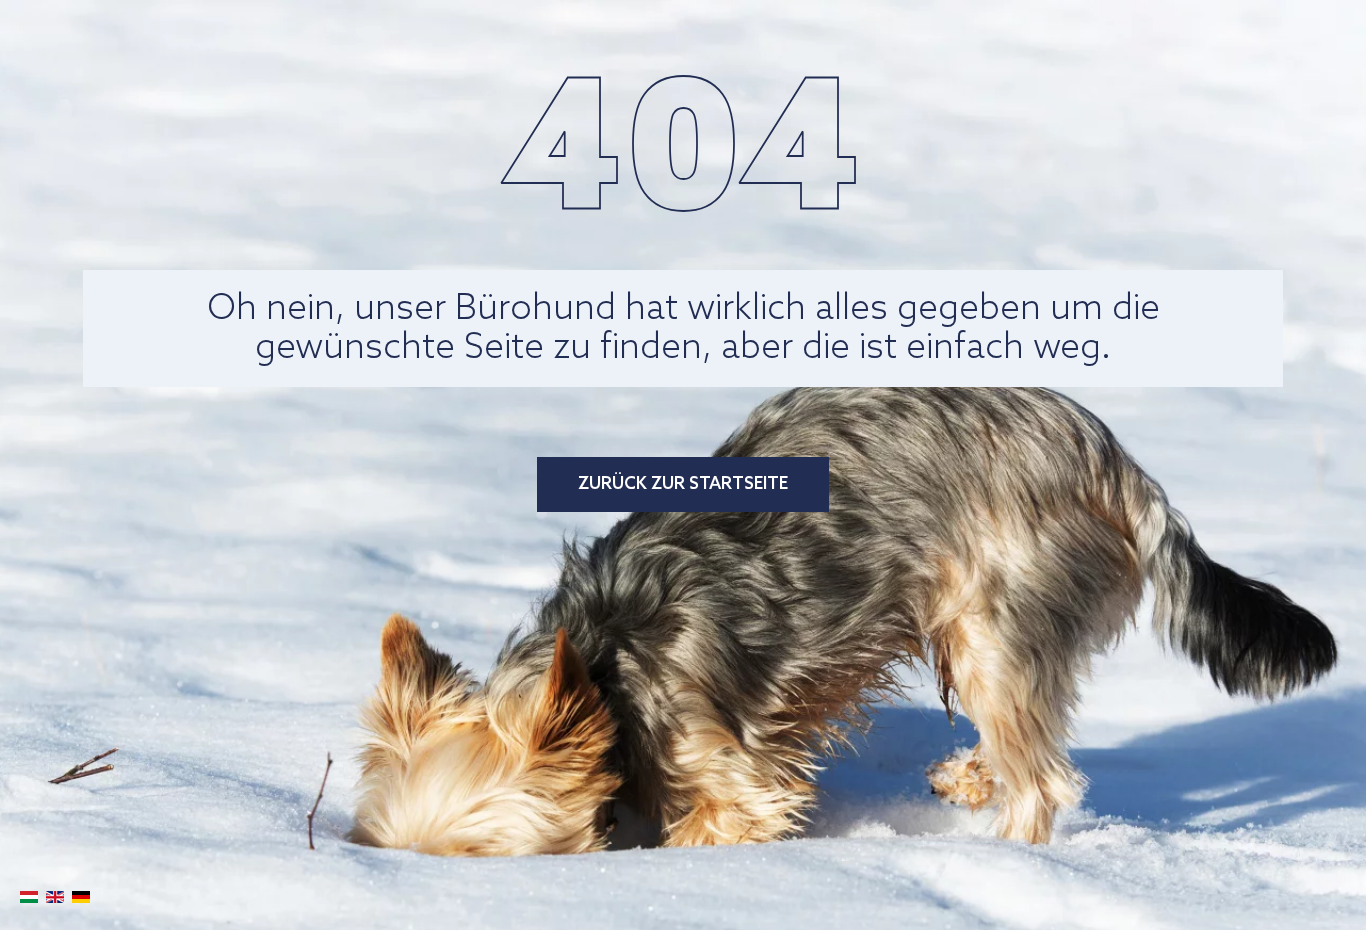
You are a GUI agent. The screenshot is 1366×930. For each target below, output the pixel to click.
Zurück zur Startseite (683, 484)
